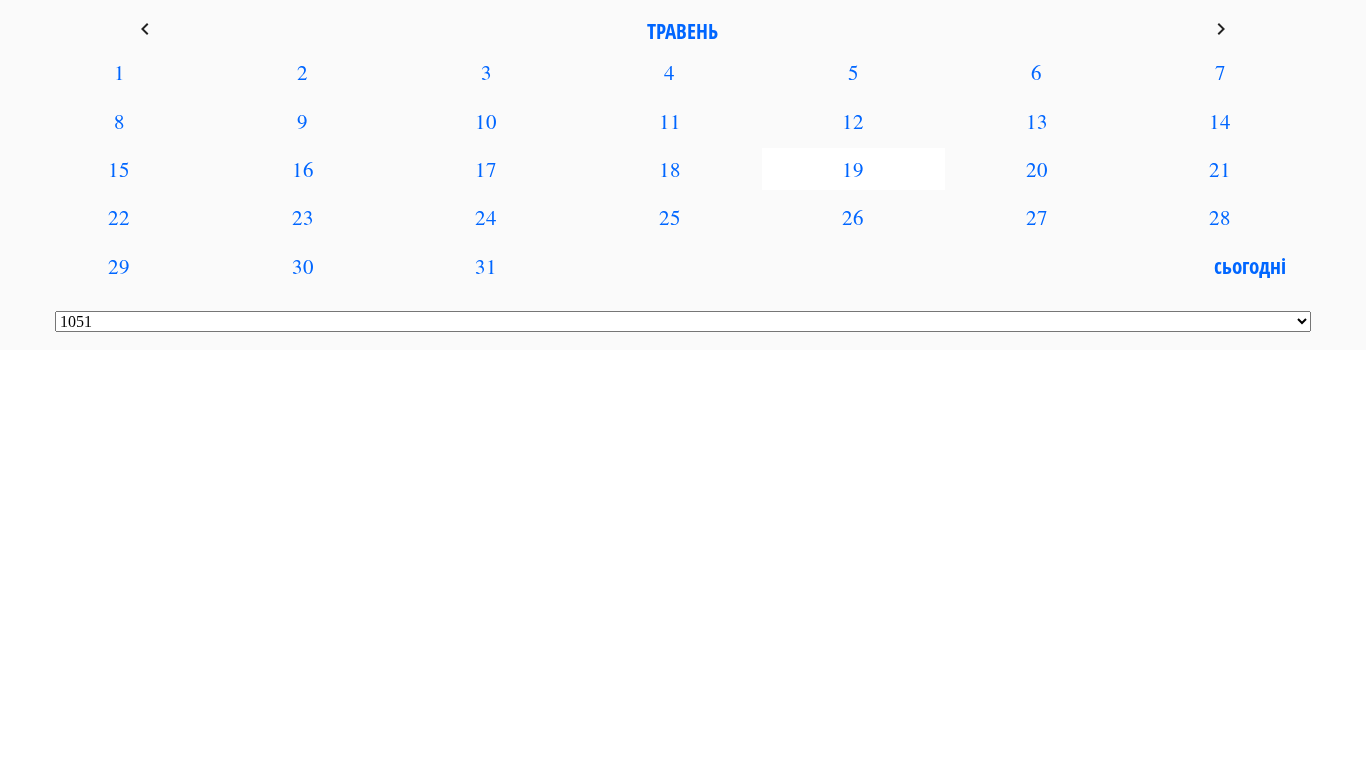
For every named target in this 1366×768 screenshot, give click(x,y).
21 (1220, 169)
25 (670, 217)
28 (1220, 217)
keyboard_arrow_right (1221, 29)
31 (486, 266)
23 (303, 217)
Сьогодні (1250, 266)
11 (670, 121)
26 (853, 217)
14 (1220, 121)
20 (1037, 169)
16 (303, 169)
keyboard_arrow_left (145, 29)
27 (1037, 217)
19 (853, 169)
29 (119, 266)
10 (486, 121)
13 (1037, 121)
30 (303, 266)
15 (119, 169)
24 (486, 217)
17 (486, 169)
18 (670, 169)
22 (119, 217)
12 (853, 121)
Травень (682, 31)
